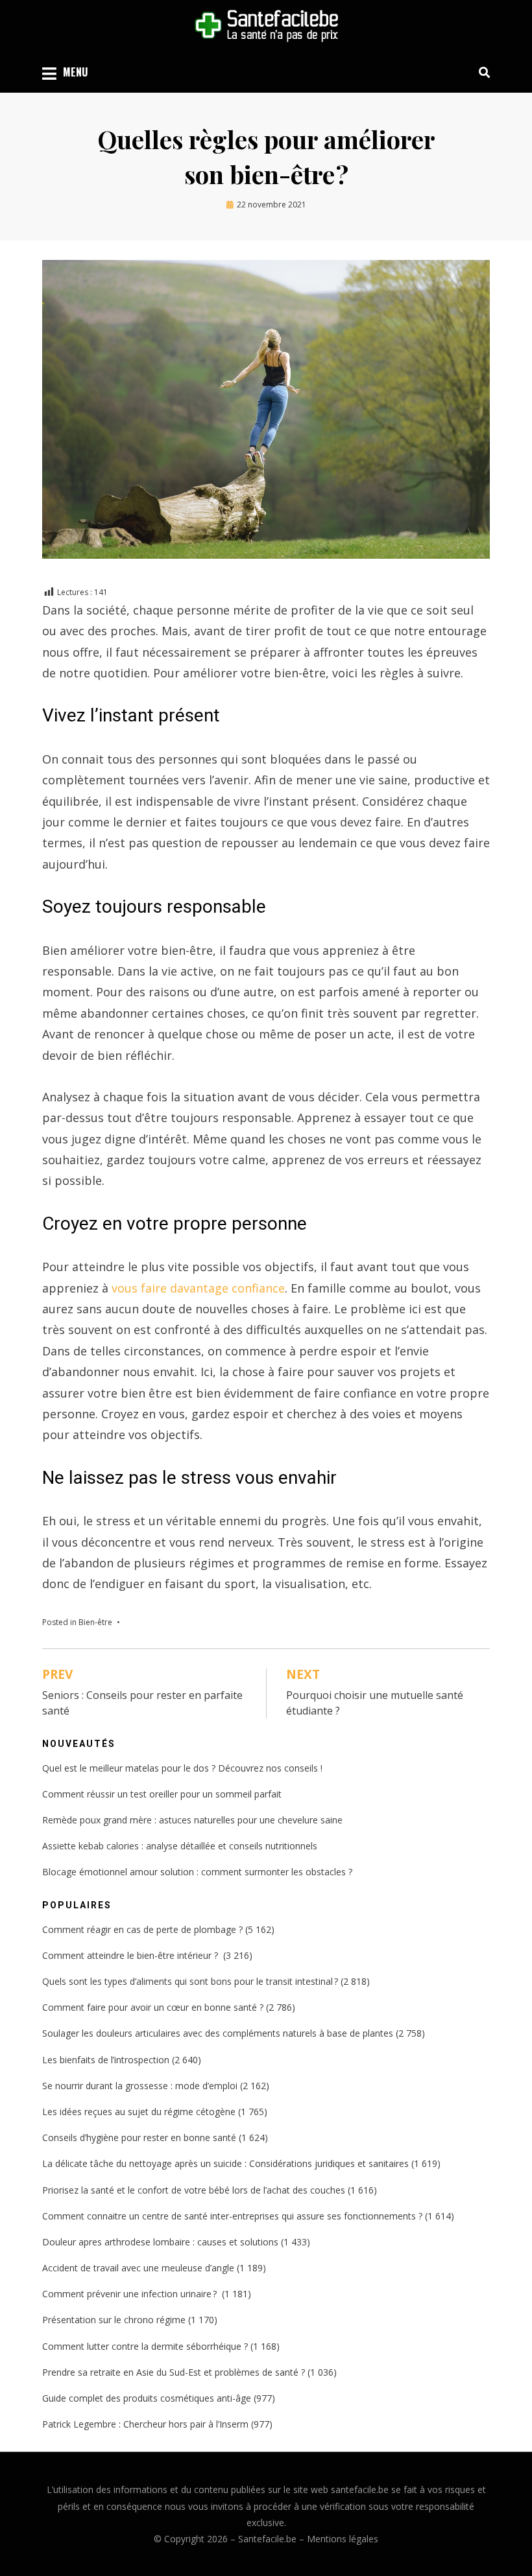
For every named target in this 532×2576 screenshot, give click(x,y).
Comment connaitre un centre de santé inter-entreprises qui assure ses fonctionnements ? (232, 2216)
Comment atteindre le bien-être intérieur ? (131, 1955)
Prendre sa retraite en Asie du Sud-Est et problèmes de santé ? (174, 2372)
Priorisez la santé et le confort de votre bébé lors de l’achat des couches (194, 2190)
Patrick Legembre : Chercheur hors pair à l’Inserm (145, 2424)
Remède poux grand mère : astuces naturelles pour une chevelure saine (192, 1820)
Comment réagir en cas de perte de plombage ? (142, 1929)
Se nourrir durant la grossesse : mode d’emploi (140, 2086)
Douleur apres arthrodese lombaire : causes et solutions (160, 2242)
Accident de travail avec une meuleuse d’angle (138, 2268)
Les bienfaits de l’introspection (106, 2060)
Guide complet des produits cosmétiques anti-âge (147, 2398)
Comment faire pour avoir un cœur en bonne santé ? (153, 2007)
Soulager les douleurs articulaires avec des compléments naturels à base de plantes (218, 2033)
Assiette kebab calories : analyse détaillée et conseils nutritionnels (180, 1846)
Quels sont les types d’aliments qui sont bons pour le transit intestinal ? (190, 1981)
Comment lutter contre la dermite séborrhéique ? (145, 2346)
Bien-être (95, 1622)
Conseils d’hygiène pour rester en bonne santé (139, 2137)
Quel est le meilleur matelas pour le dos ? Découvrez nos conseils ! (182, 1768)
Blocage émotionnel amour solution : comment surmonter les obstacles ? (197, 1872)
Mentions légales (343, 2539)
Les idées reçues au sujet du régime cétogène (139, 2112)
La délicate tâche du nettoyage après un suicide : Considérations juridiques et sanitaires (225, 2163)
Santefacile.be (267, 2539)
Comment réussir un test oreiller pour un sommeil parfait (162, 1794)
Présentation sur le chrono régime (114, 2320)
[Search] (481, 72)
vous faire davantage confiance (198, 1288)
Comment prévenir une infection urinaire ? (131, 2294)
